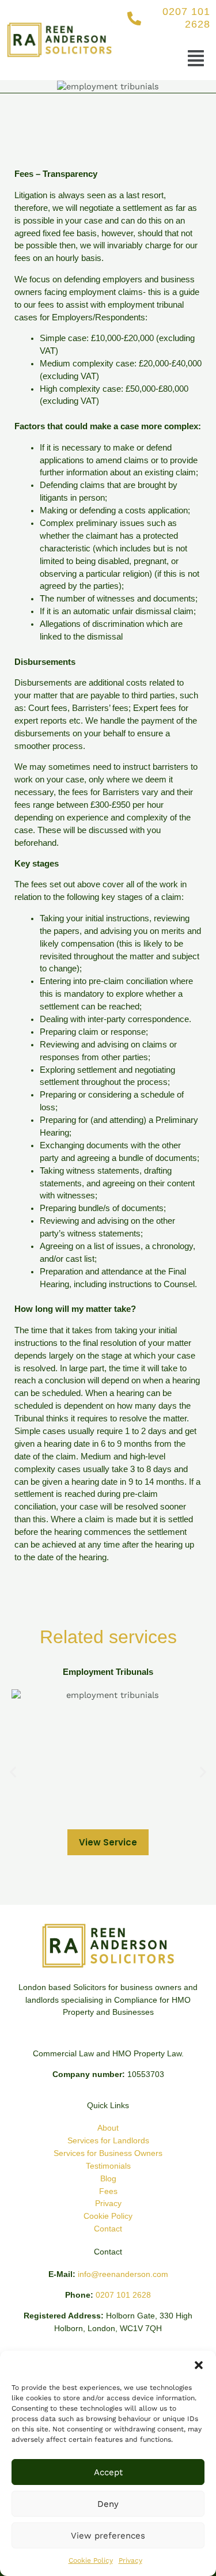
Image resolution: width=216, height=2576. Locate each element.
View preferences (108, 2536)
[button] (199, 2365)
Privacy (130, 2560)
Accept (108, 2472)
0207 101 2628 (123, 2295)
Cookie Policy (91, 2560)
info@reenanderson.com (123, 2274)
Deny (108, 2504)
